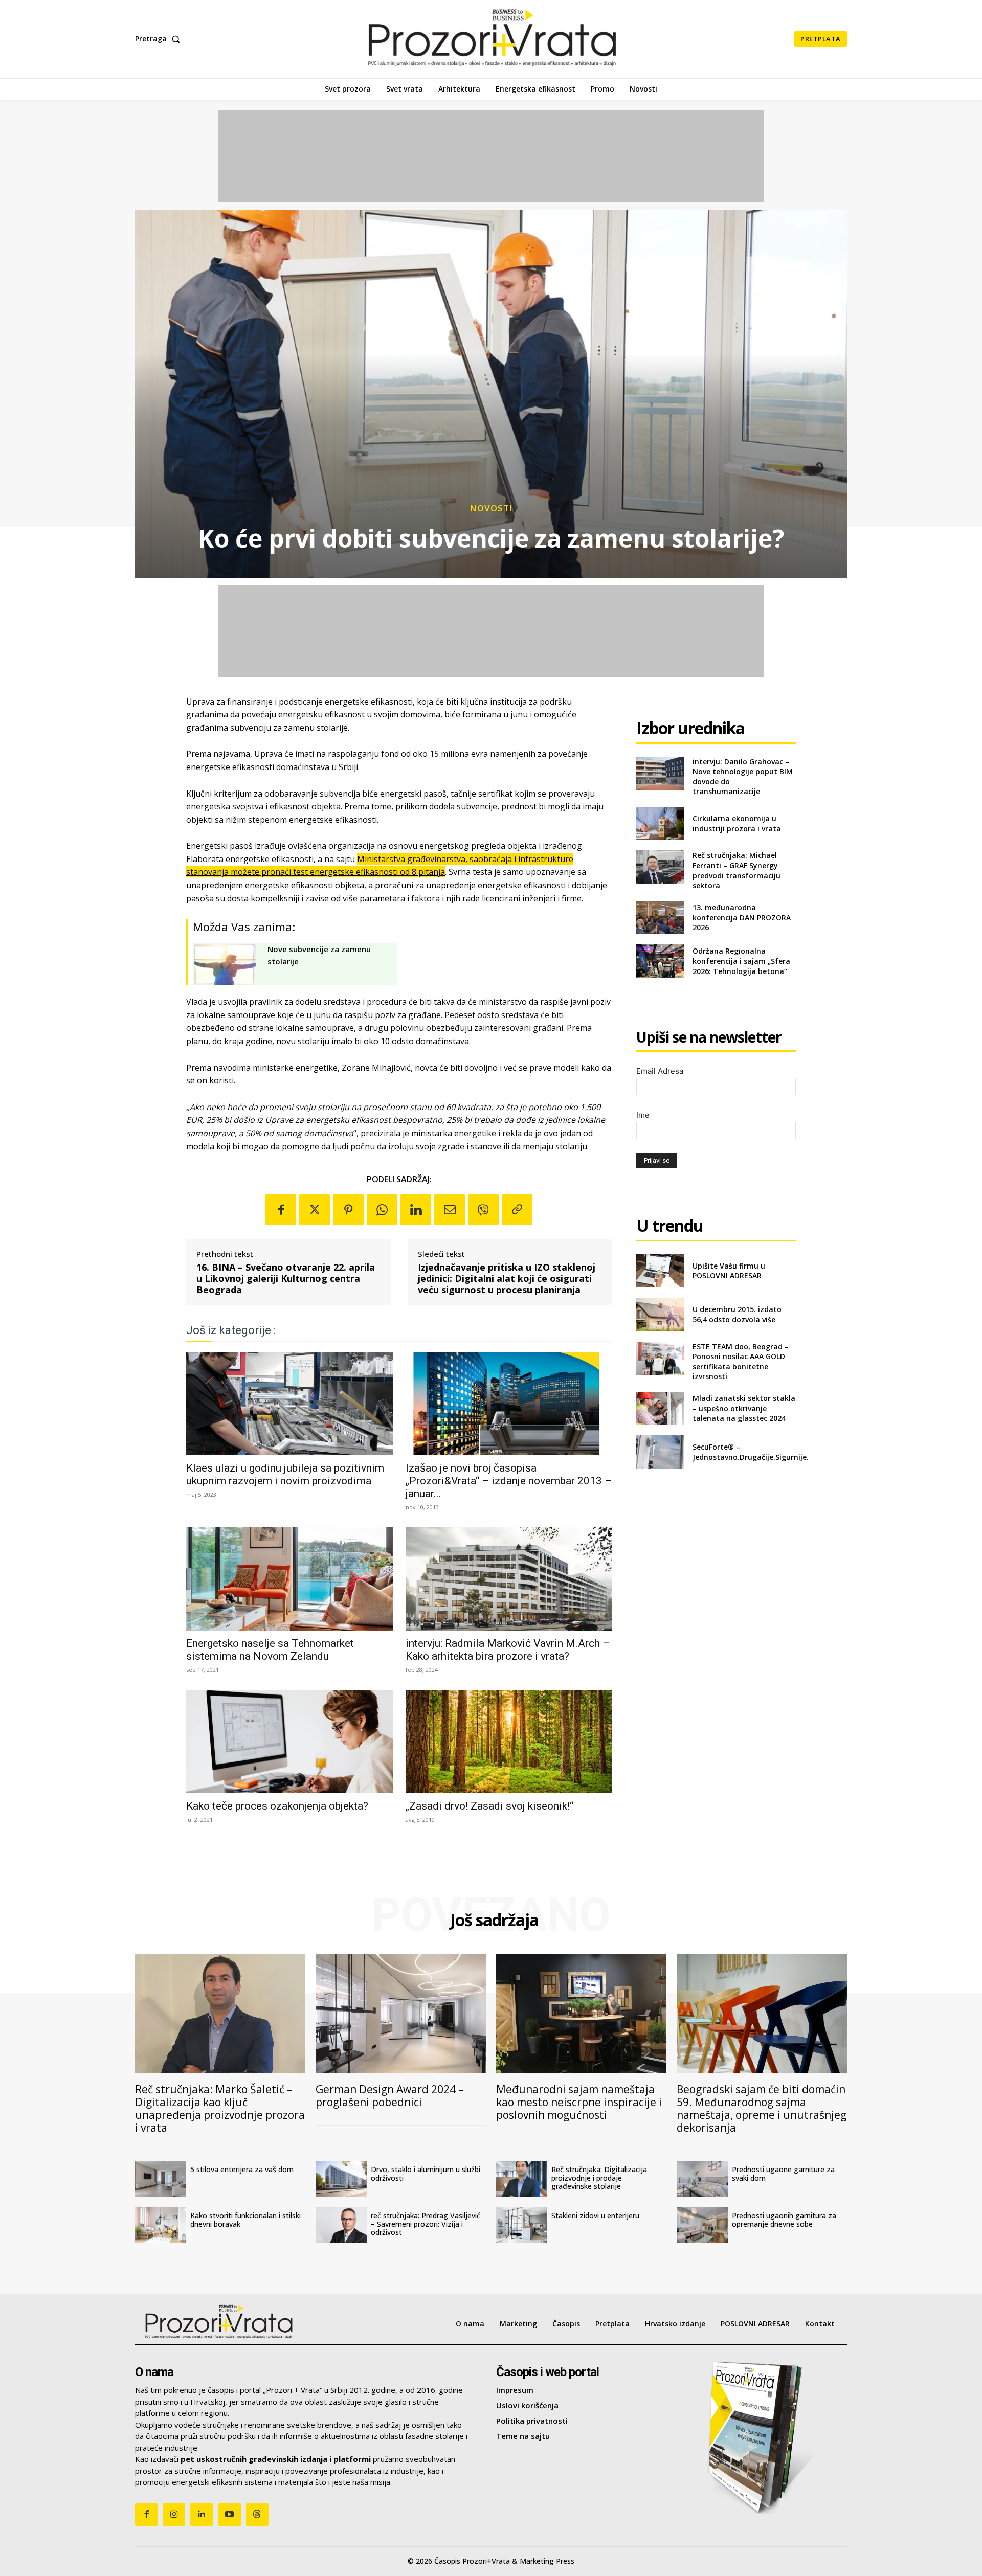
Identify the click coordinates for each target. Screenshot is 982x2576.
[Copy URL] (517, 1210)
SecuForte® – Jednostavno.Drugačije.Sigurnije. (751, 1452)
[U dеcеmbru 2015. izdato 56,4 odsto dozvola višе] (660, 1314)
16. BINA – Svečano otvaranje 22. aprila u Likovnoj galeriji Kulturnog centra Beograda (286, 1279)
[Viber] (483, 1210)
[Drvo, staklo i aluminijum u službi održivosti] (341, 2179)
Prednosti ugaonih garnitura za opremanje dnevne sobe (784, 2220)
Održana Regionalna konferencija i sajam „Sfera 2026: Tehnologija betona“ (741, 961)
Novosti (491, 508)
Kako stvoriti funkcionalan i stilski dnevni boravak (245, 2220)
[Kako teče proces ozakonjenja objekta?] (289, 1742)
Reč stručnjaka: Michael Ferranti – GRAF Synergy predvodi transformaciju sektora (736, 870)
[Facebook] (281, 1210)
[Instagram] (174, 2515)
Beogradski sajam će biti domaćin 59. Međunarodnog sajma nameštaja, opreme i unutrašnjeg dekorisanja (762, 2108)
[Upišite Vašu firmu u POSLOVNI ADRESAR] (660, 1271)
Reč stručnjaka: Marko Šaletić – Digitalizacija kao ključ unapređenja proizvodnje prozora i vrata (220, 2108)
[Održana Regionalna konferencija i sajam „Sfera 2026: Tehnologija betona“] (660, 961)
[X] (315, 1210)
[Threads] (257, 2515)
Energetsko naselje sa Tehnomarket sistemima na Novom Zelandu (270, 1650)
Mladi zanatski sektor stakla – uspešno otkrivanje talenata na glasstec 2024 (744, 1408)
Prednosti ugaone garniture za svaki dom (783, 2174)
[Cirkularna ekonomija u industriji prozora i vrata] (660, 823)
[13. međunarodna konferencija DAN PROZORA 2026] (660, 918)
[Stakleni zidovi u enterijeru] (522, 2225)
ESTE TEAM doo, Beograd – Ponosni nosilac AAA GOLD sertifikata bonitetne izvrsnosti (741, 1362)
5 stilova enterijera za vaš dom (242, 2169)
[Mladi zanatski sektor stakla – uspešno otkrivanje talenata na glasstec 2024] (660, 1408)
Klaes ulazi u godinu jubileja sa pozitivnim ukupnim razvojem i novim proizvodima (285, 1474)
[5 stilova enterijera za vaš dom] (161, 2179)
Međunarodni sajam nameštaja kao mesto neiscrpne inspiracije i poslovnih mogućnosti (579, 2102)
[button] (160, 39)
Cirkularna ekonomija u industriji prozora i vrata (737, 823)
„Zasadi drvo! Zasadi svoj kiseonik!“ (489, 1806)
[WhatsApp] (382, 1210)
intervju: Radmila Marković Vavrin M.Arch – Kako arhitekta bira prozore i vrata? (508, 1650)
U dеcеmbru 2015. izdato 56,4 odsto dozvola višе (737, 1314)
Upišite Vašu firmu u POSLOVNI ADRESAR (729, 1271)
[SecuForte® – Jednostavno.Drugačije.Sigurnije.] (660, 1452)
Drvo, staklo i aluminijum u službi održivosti (426, 2174)
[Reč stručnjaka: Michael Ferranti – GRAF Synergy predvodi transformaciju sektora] (660, 867)
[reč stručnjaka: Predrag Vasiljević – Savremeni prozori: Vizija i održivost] (341, 2225)
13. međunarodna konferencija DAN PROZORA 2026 (742, 917)
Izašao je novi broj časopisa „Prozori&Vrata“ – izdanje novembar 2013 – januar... (509, 1481)
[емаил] (450, 1210)
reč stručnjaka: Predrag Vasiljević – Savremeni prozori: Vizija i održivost (426, 2224)
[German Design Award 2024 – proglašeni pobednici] (401, 2013)
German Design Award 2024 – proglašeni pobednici (390, 2096)
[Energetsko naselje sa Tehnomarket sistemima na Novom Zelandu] (289, 1579)
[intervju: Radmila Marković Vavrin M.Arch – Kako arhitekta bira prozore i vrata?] (509, 1579)
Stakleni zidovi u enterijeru (595, 2215)
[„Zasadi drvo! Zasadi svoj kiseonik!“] (509, 1742)
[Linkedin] (416, 1210)
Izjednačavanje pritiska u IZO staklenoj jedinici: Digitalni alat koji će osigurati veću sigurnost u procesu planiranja (507, 1279)
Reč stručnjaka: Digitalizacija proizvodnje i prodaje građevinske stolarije (599, 2178)
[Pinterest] (348, 1210)
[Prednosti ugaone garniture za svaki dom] (702, 2179)
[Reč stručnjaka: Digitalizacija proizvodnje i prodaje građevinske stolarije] (522, 2179)
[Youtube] (230, 2515)
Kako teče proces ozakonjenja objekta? (277, 1806)
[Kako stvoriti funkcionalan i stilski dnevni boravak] (161, 2225)
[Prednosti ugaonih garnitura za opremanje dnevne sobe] (702, 2225)
